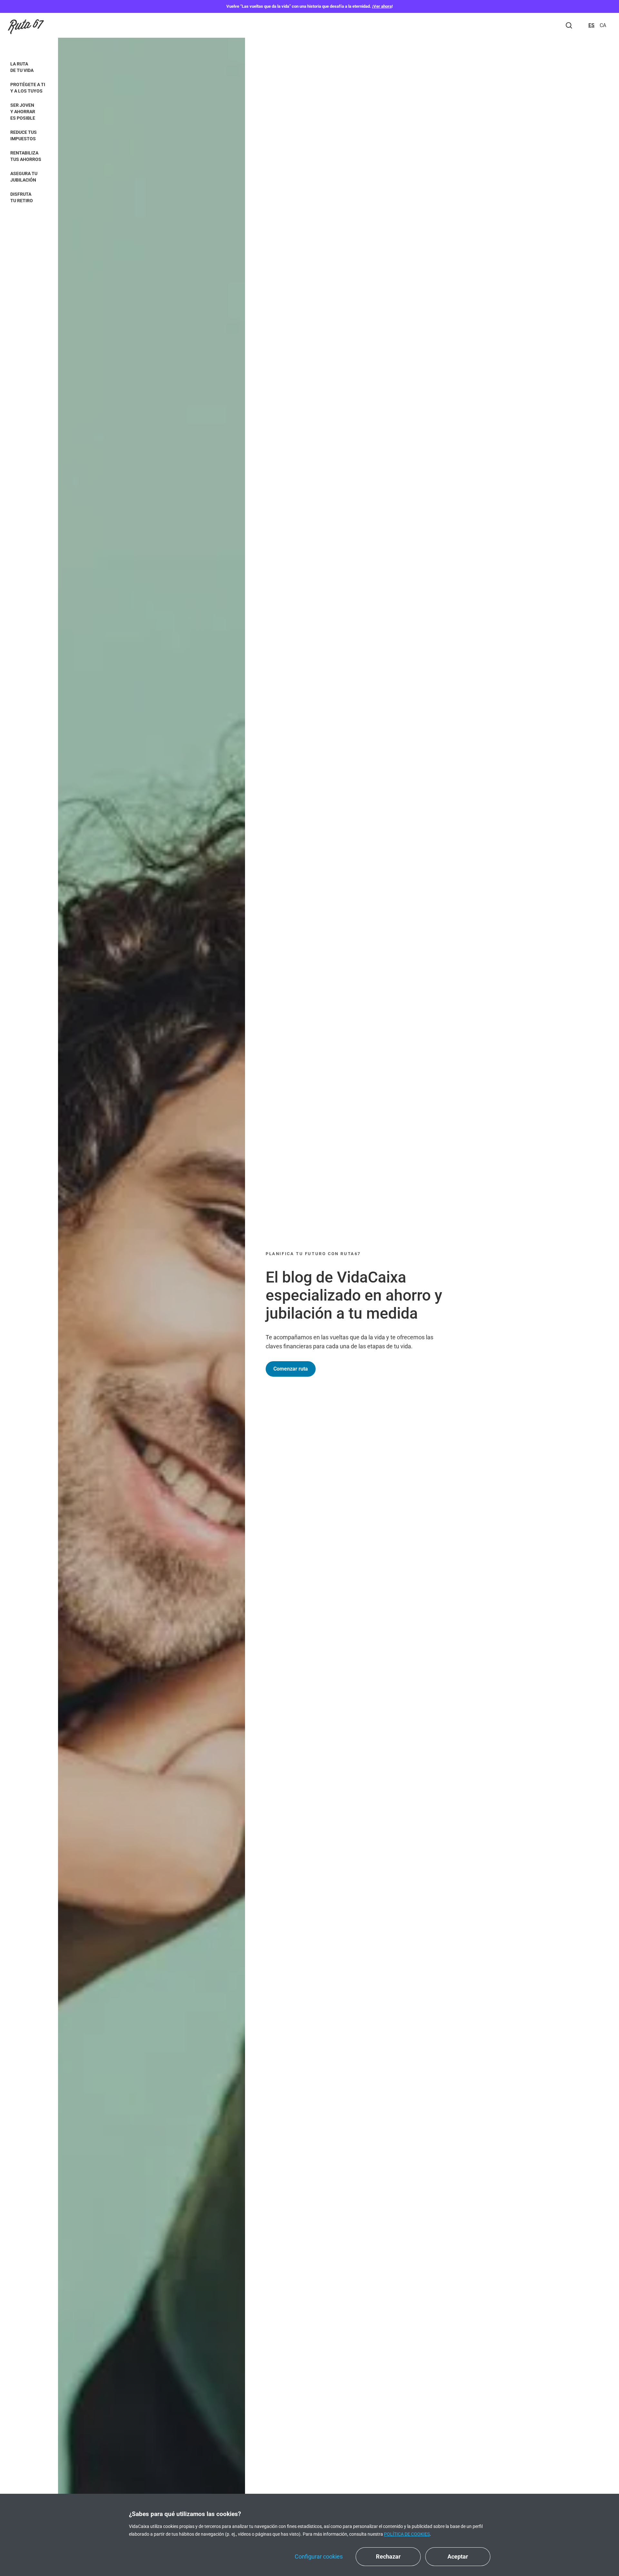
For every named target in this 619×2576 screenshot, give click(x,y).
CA (603, 25)
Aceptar (458, 2556)
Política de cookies (407, 2534)
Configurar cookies (319, 2556)
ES (591, 25)
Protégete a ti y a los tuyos (28, 88)
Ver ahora (383, 6)
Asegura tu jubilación (24, 177)
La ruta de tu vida (22, 67)
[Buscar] (569, 25)
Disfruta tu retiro (22, 197)
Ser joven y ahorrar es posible (23, 112)
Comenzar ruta (291, 1369)
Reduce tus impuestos (24, 135)
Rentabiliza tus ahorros (26, 156)
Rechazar (388, 2556)
